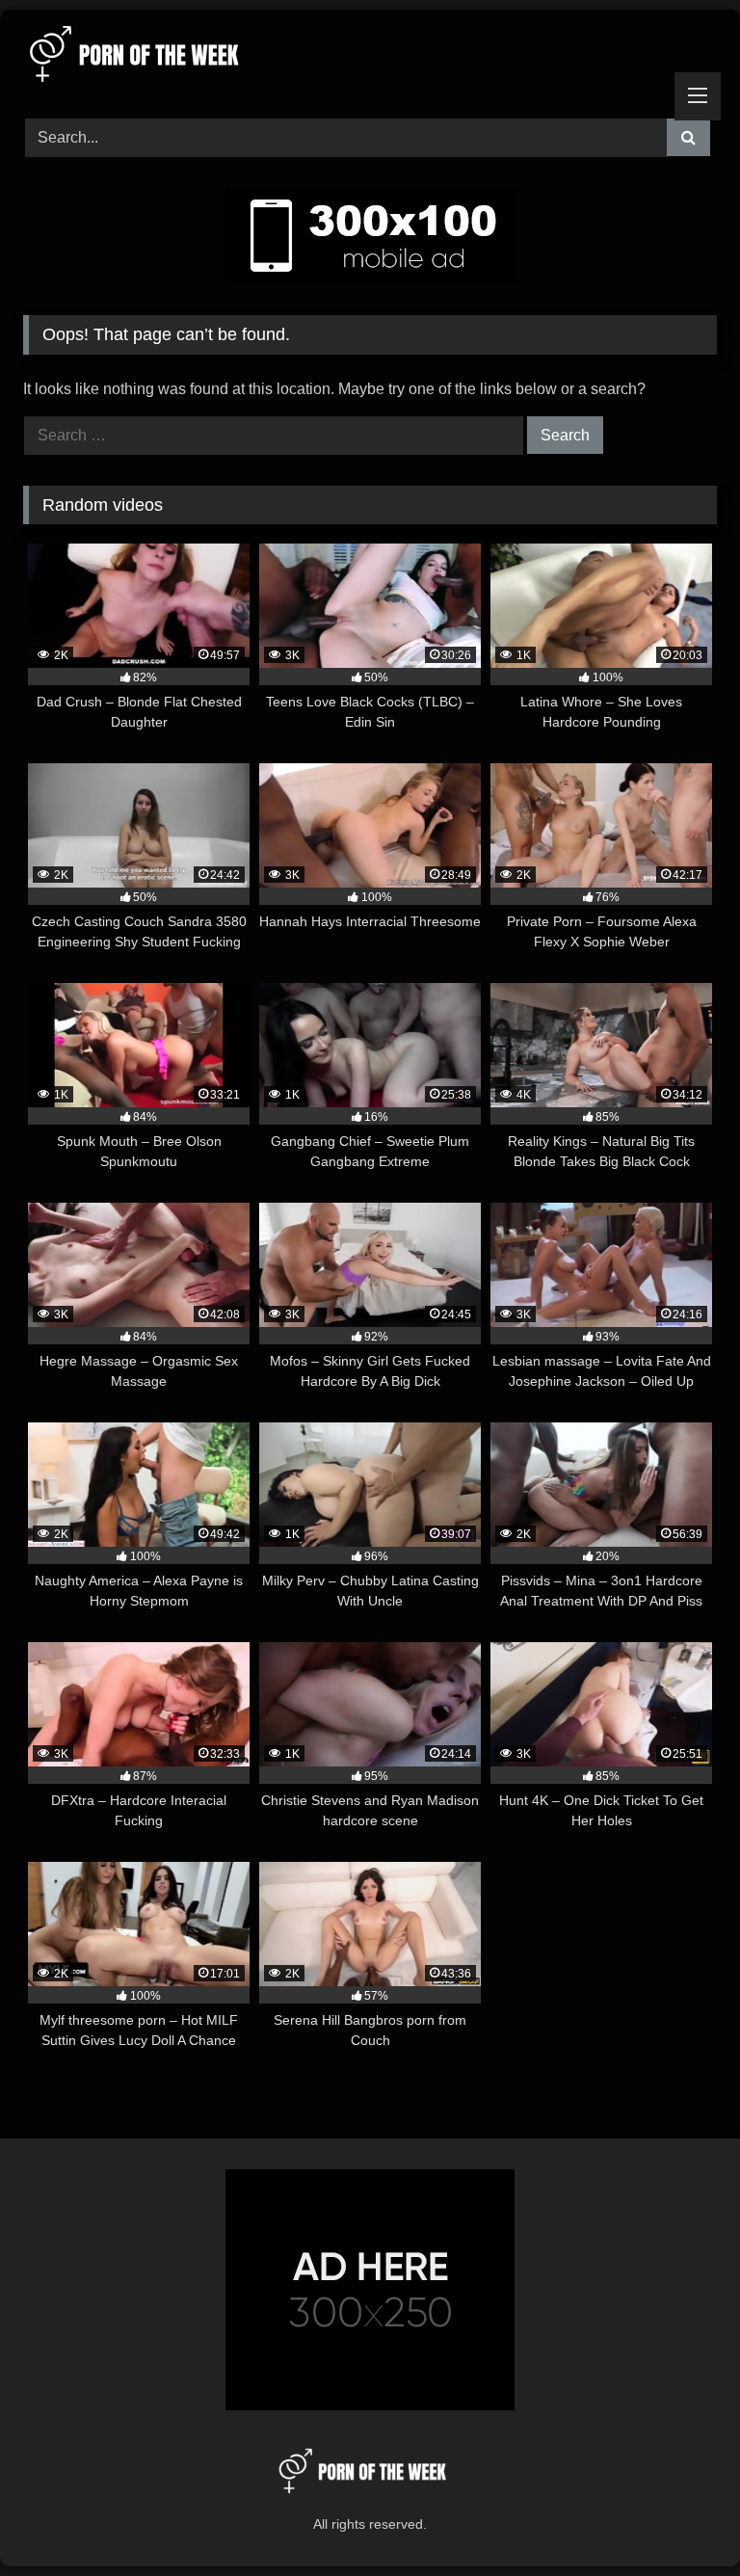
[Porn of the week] (370, 57)
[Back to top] (680, 2519)
